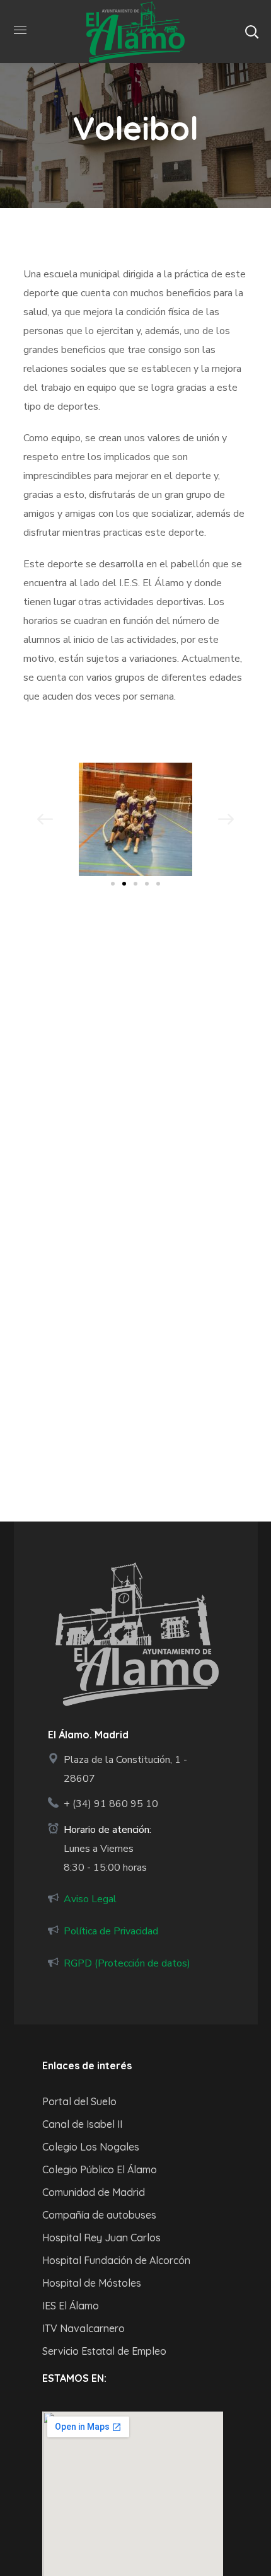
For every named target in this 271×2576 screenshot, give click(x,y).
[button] (251, 32)
